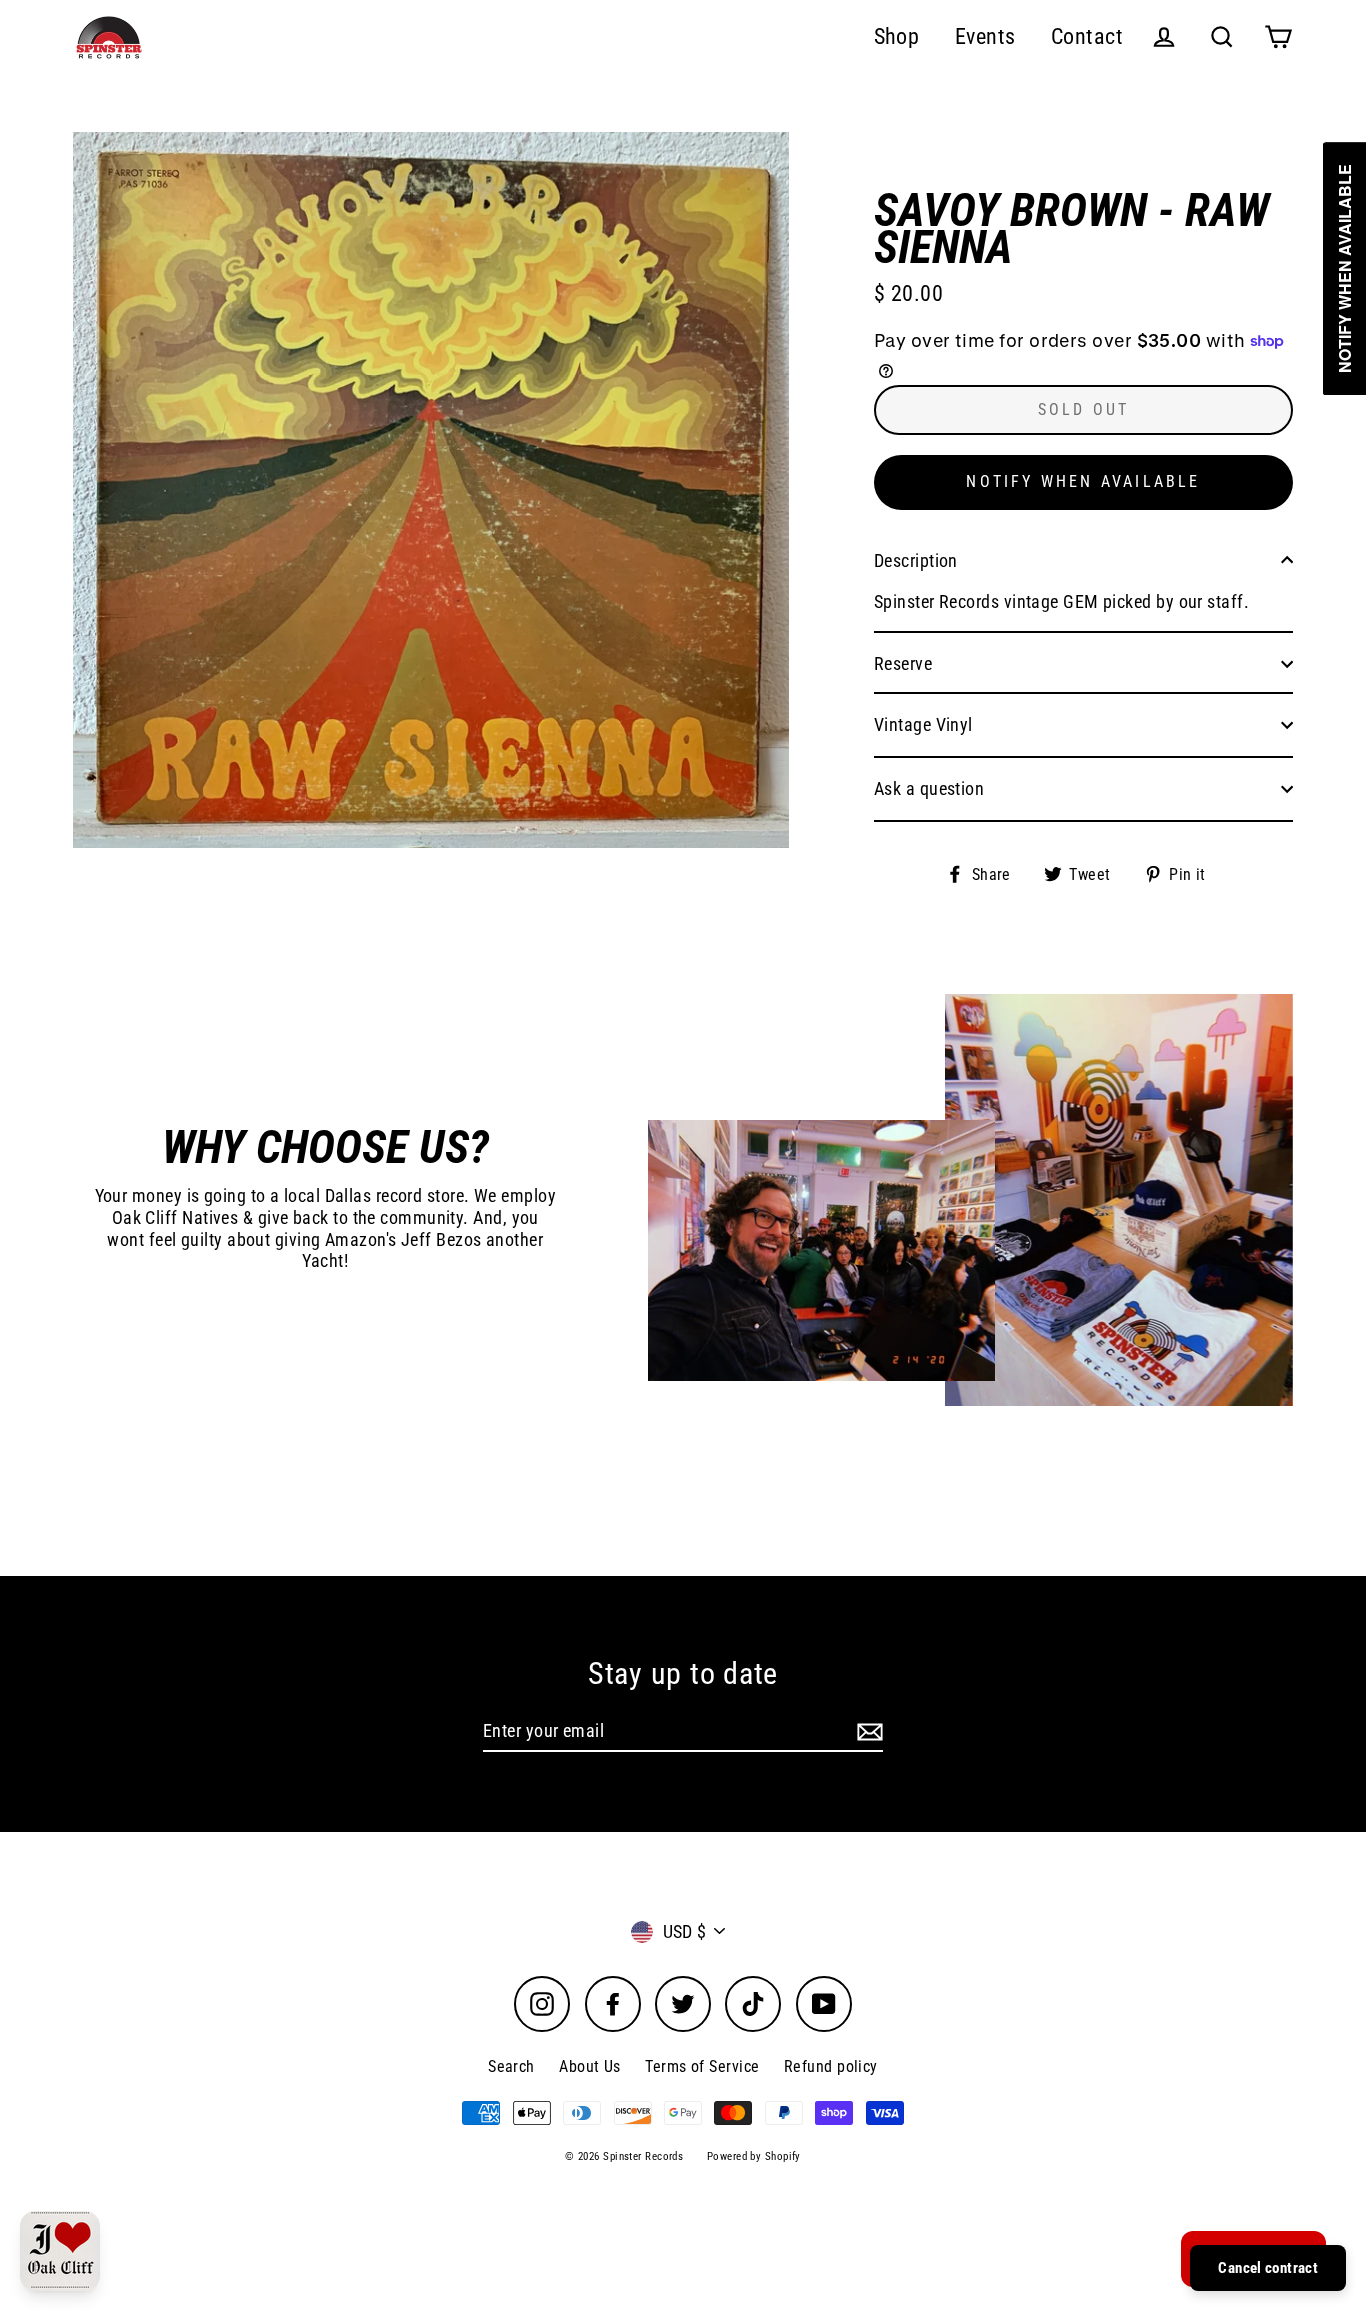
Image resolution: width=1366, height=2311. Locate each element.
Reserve (903, 663)
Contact (1087, 36)
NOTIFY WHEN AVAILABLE (1083, 481)
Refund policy (831, 2066)
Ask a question (929, 788)
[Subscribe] (867, 1732)
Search (511, 2066)
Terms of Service (702, 2066)
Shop (897, 36)
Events (985, 36)
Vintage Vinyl (923, 724)
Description (916, 560)
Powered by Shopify (754, 2156)
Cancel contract (1268, 2268)
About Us (590, 2066)
